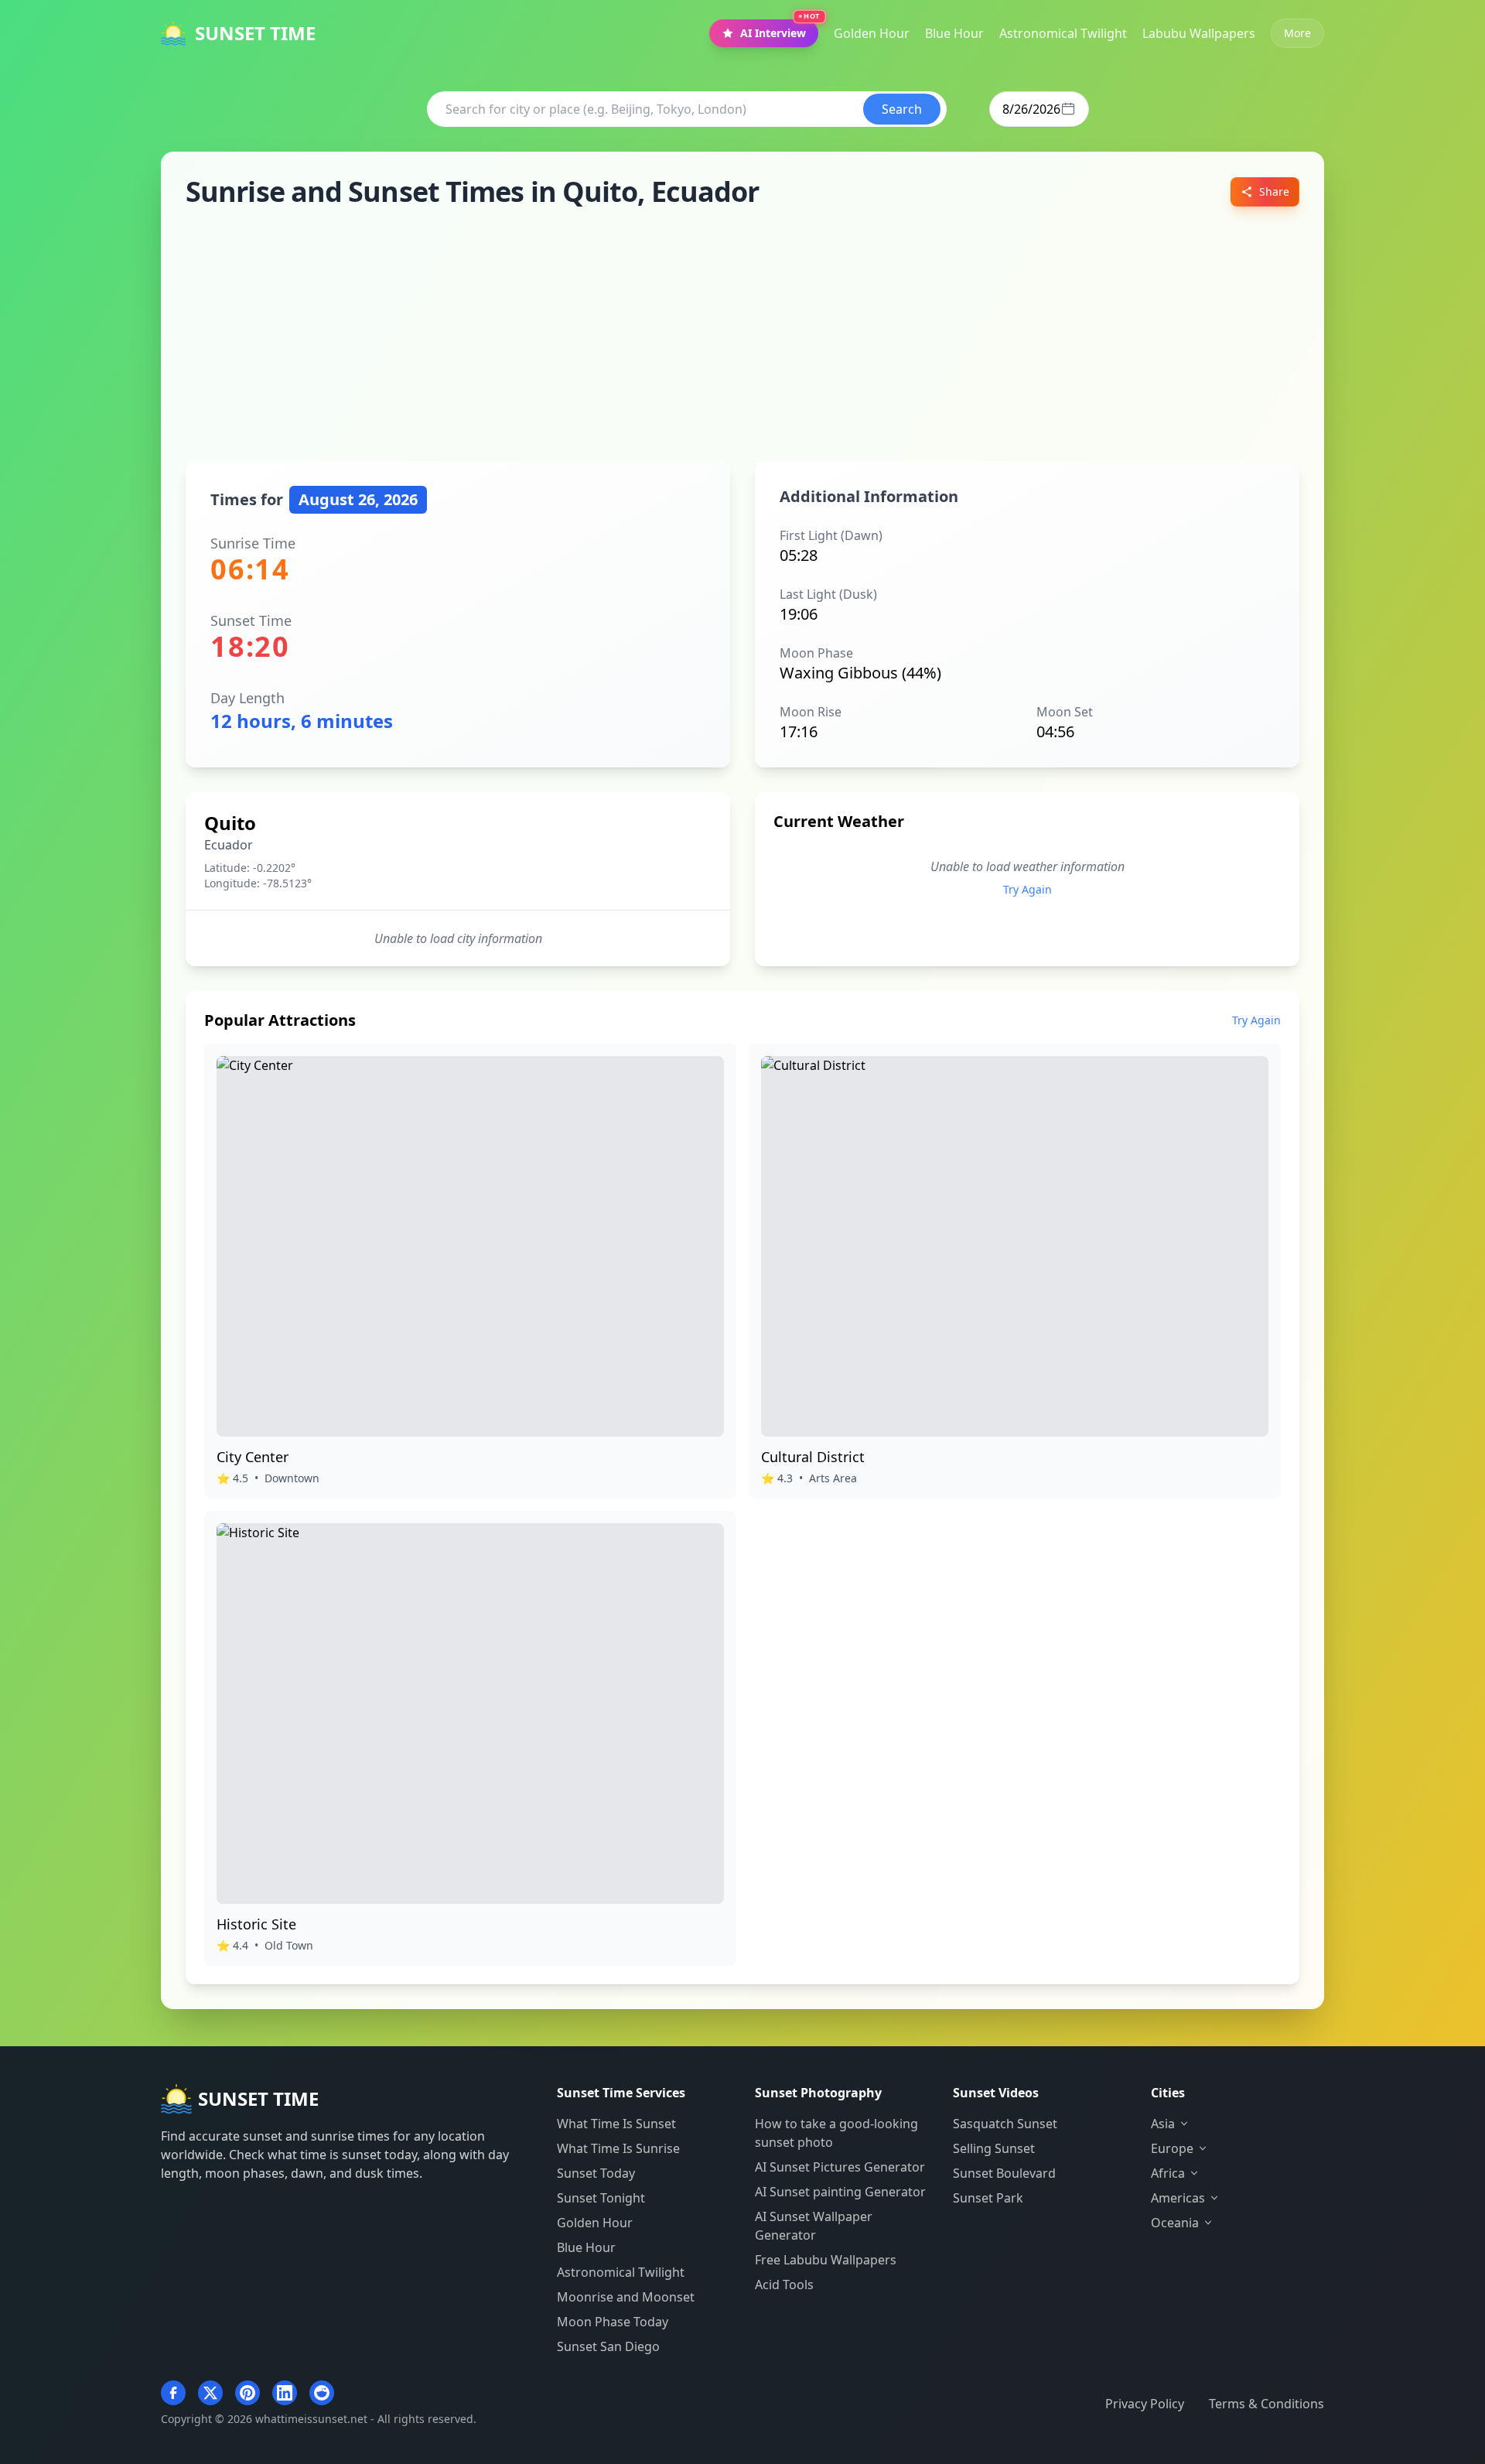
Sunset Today (596, 2173)
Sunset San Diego (608, 2346)
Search (902, 109)
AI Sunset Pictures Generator (840, 2167)
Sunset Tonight (601, 2198)
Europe (1172, 2148)
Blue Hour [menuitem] (954, 33)
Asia (1163, 2124)
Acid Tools (784, 2285)
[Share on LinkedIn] (285, 2393)
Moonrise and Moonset (626, 2297)
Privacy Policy (1145, 2404)
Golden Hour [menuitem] (872, 33)
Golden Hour (595, 2223)
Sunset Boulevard (1004, 2173)
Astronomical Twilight (621, 2272)
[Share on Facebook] (173, 2393)
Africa (1168, 2173)
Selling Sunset (994, 2148)
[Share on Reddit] (322, 2393)
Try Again (1028, 889)
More (1297, 33)
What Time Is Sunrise (618, 2148)
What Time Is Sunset (616, 2124)
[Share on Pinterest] (247, 2393)
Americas (1178, 2198)
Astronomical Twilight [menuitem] (1063, 33)
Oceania (1175, 2223)
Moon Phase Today (613, 2322)
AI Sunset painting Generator (840, 2192)
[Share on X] (210, 2393)
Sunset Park (988, 2198)
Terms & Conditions (1267, 2404)
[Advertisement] (742, 334)
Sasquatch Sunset (1005, 2124)
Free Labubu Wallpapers (826, 2260)
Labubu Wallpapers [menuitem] (1199, 33)
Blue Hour (586, 2247)
